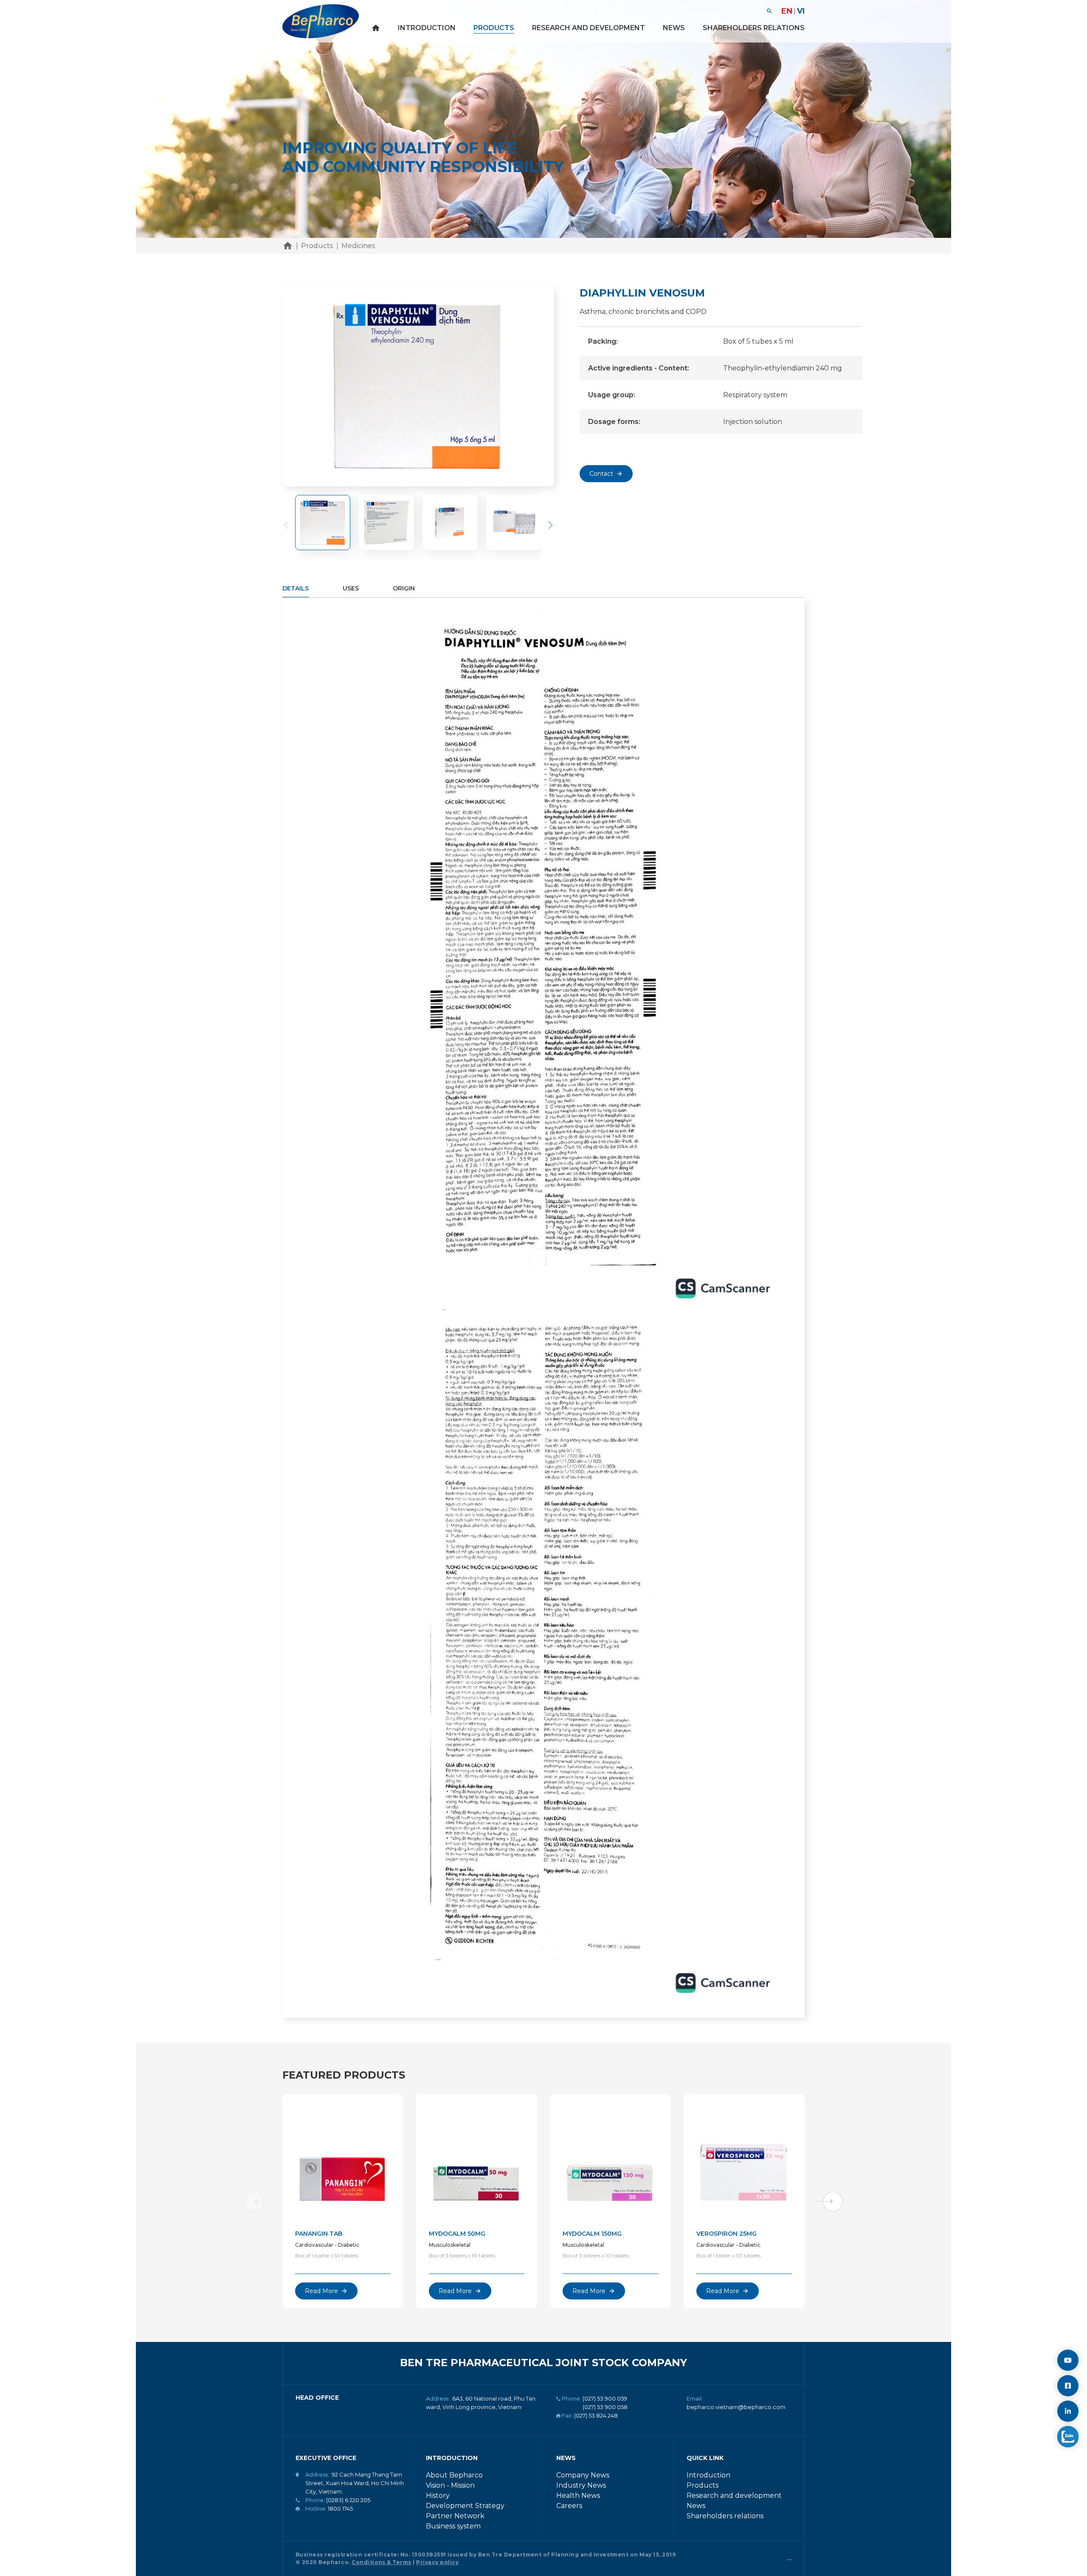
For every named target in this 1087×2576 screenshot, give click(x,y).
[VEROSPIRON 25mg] (744, 2159)
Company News (583, 2475)
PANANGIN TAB (319, 2234)
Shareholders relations (754, 28)
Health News (578, 2495)
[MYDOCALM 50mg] (477, 2159)
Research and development (589, 28)
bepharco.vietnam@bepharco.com (736, 2407)
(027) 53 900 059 (605, 2398)
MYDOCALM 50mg (457, 2234)
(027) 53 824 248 (596, 2415)
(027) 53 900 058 (605, 2407)
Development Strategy (465, 2506)
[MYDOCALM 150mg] (610, 2159)
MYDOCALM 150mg (592, 2234)
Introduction (427, 28)
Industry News (581, 2485)
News (674, 28)
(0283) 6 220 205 (348, 2500)
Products (494, 28)
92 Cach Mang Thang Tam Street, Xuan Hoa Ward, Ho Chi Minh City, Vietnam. (355, 2483)
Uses (351, 588)
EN (787, 11)
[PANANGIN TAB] (343, 2159)
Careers (569, 2506)
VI (801, 11)
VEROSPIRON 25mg (727, 2234)
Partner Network (455, 2516)
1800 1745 (340, 2508)
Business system (453, 2526)
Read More (321, 2291)
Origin (404, 588)
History (438, 2495)
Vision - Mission (450, 2485)
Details (296, 588)
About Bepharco (454, 2475)
